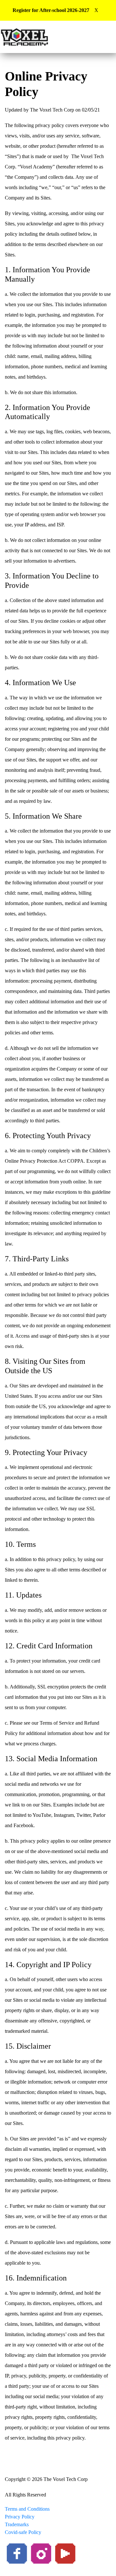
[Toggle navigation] (90, 37)
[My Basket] (107, 37)
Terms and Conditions (27, 2509)
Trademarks (17, 2524)
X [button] (96, 10)
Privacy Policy (20, 2517)
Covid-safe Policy (23, 2532)
